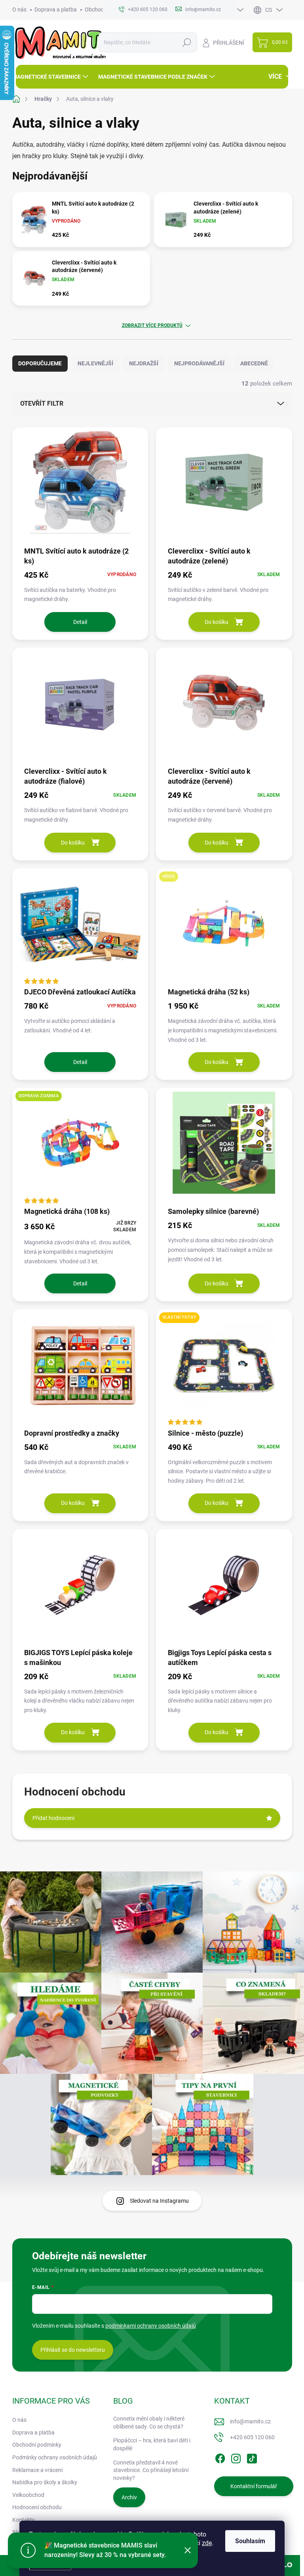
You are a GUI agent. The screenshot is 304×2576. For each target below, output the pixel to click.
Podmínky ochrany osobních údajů (55, 2457)
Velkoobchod (28, 2495)
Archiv (129, 2497)
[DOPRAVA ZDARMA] (80, 1147)
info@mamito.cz (250, 2421)
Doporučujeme (40, 363)
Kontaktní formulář (254, 2486)
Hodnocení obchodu (37, 2507)
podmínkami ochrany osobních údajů (151, 2326)
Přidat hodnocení (53, 1818)
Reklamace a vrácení (37, 2470)
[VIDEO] (224, 927)
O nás (19, 9)
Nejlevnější (95, 363)
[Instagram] (236, 2457)
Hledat (187, 42)
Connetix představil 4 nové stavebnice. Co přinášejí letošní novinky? (151, 2470)
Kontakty (24, 2520)
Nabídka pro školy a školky (45, 2482)
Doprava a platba (56, 9)
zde (207, 2543)
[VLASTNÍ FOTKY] (224, 1368)
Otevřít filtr (42, 404)
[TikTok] (252, 2457)
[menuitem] (51, 77)
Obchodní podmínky (37, 2445)
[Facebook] (220, 2457)
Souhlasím (250, 2541)
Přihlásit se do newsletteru (73, 2350)
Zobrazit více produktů (152, 325)
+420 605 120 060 (252, 2437)
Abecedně (254, 363)
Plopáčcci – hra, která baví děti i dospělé (152, 2444)
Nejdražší (144, 363)
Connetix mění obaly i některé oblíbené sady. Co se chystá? (149, 2423)
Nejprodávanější (199, 363)
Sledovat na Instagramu (159, 2201)
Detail (80, 622)
